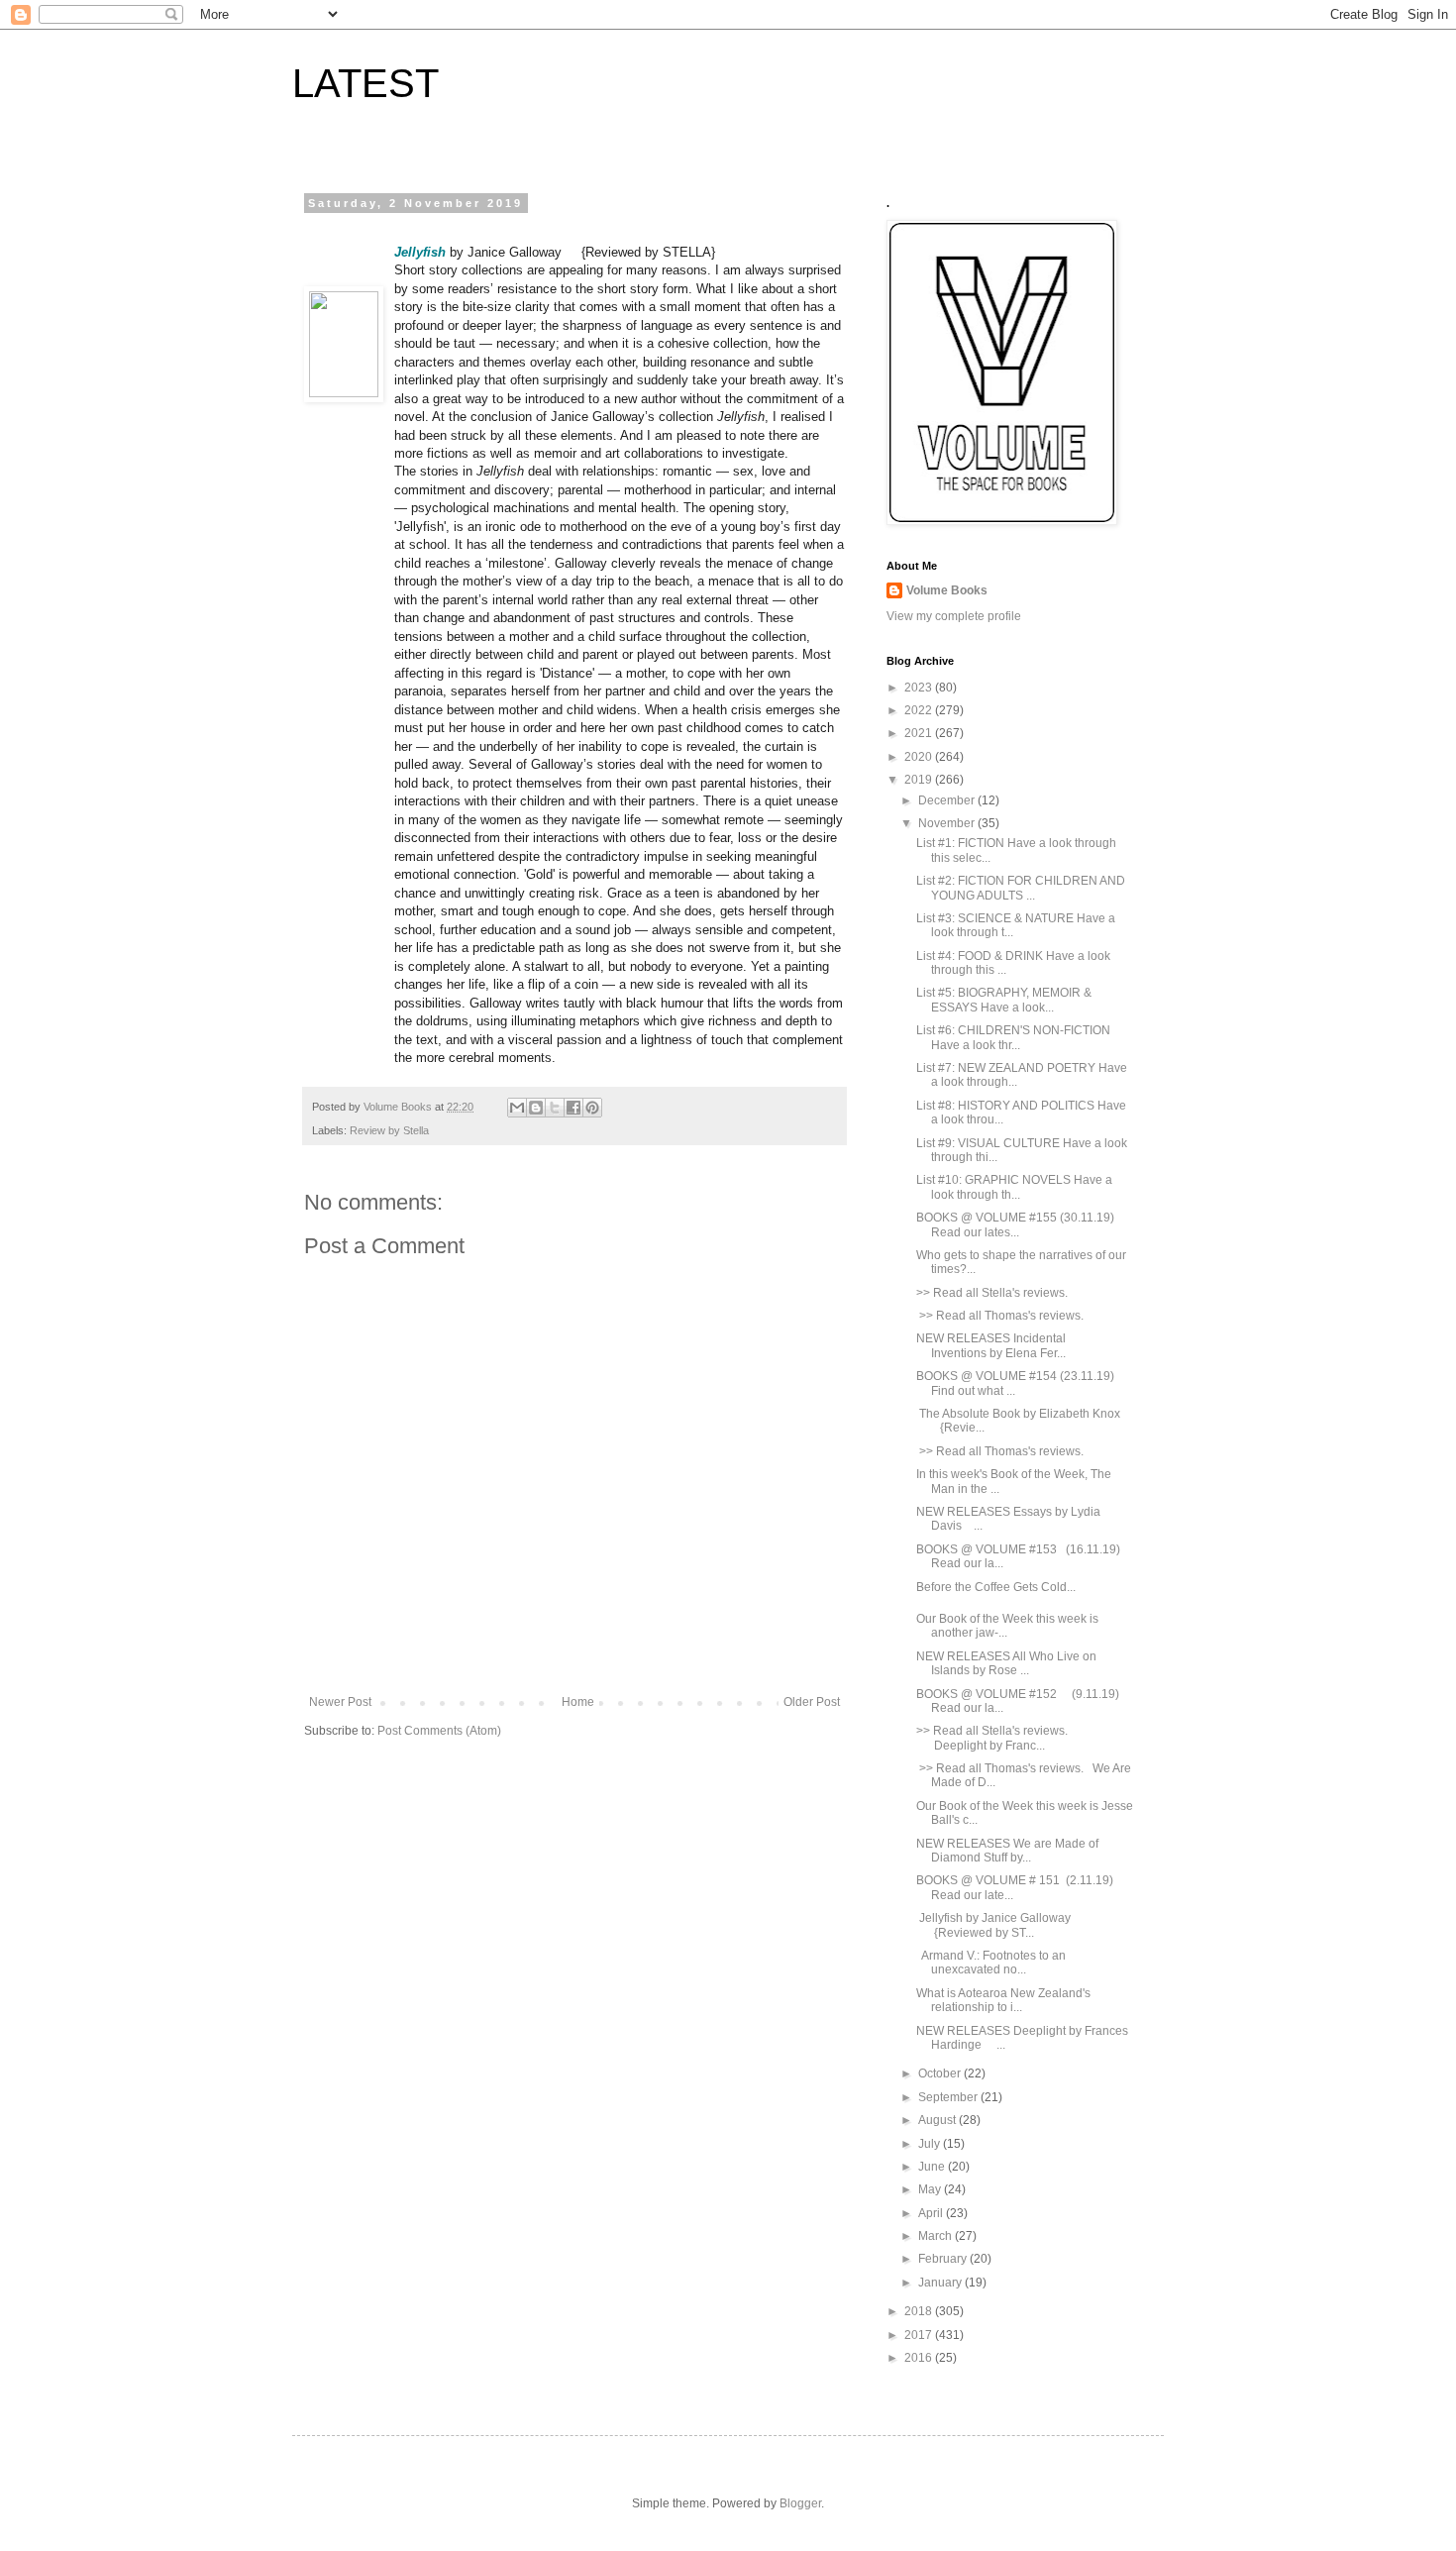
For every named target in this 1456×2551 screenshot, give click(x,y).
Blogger (800, 2503)
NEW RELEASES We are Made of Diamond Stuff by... (1007, 1851)
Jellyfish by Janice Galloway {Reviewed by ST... (998, 1925)
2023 (920, 688)
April (932, 2213)
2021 (920, 733)
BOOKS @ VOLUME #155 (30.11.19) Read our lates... (1015, 1224)
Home (578, 1702)
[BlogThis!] (536, 1108)
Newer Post (340, 1702)
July (931, 2144)
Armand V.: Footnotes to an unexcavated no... (991, 1963)
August (938, 2120)
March (936, 2236)
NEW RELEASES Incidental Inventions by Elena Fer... (991, 1345)
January (941, 2283)
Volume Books (947, 590)
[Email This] (517, 1108)
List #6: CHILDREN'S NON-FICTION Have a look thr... (1013, 1037)
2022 (920, 710)
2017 (920, 2335)
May (931, 2189)
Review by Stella (389, 1130)
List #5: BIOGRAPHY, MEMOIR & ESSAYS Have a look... (1004, 1000)
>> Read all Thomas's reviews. (1001, 1316)
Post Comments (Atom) (439, 1731)
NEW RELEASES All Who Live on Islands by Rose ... (1006, 1663)
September (949, 2097)
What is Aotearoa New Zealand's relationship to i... (1003, 2000)
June (933, 2167)
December (948, 800)
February (944, 2259)
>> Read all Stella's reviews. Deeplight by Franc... (992, 1738)
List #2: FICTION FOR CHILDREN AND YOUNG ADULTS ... (1021, 888)
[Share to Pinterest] (592, 1108)
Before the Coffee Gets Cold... (996, 1587)
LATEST (365, 83)
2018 (920, 2311)
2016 (920, 2358)
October (941, 2073)
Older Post (812, 1702)
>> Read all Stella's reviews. (995, 1293)
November (948, 823)
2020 (920, 757)
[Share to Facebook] (573, 1108)
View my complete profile (954, 616)
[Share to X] (555, 1108)
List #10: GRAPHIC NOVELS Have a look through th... (1014, 1187)
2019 (920, 780)
